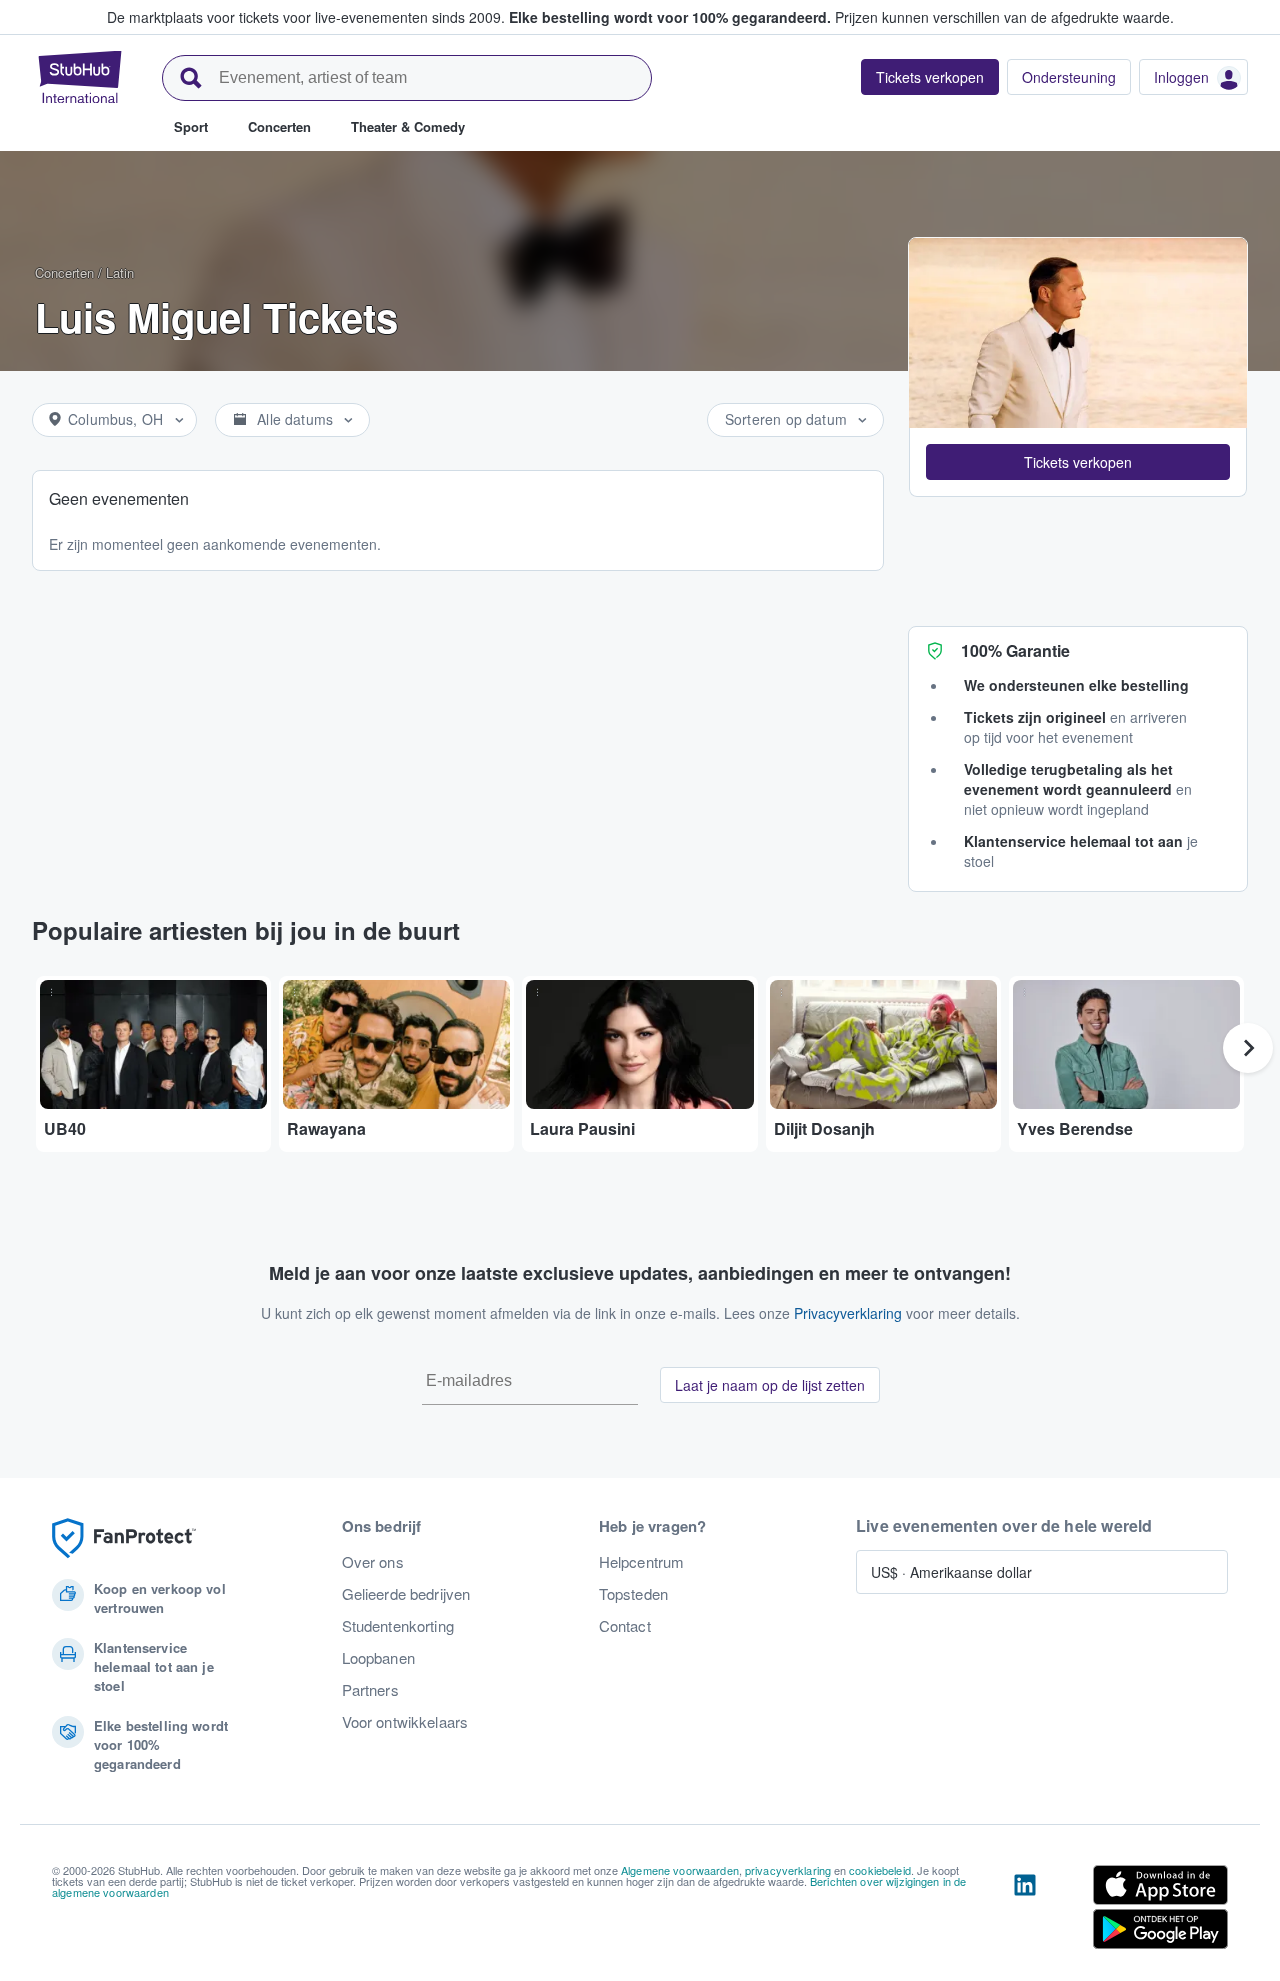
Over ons (373, 1562)
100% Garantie (1015, 650)
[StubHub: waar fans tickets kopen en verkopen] (80, 77)
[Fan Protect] (124, 1538)
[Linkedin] (1025, 1911)
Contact (625, 1626)
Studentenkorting (398, 1626)
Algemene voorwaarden (680, 1870)
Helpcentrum (642, 1562)
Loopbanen (378, 1658)
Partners (370, 1690)
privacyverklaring (788, 1870)
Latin (120, 272)
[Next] (1248, 1048)
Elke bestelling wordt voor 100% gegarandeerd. (670, 17)
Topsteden (633, 1594)
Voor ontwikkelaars (405, 1722)
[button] (1078, 462)
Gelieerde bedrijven (406, 1594)
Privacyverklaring (848, 1313)
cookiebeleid (880, 1870)
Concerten (64, 272)
